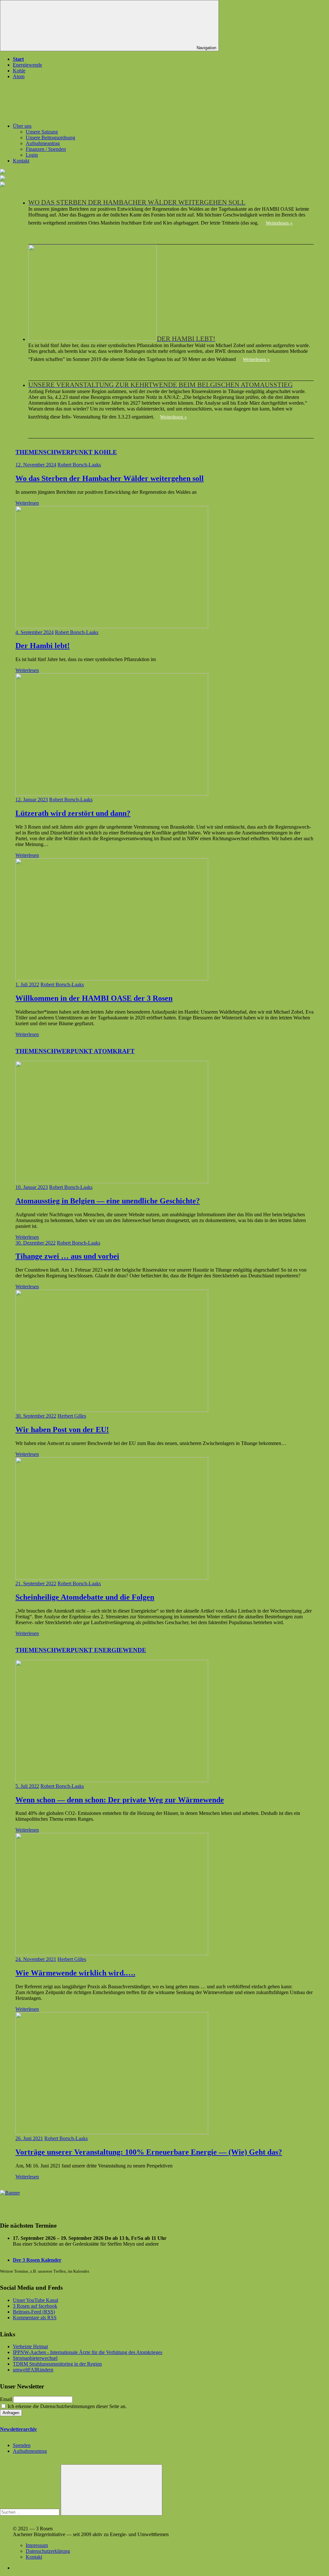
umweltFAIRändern (33, 2370)
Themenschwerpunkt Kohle (66, 452)
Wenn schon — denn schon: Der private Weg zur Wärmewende (120, 1800)
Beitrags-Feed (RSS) (34, 2312)
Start (18, 59)
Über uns (22, 126)
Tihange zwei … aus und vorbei (67, 1256)
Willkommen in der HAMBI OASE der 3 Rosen (94, 998)
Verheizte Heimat (30, 2346)
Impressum (37, 2545)
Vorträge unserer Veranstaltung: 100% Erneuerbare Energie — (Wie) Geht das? (149, 2152)
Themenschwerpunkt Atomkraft (75, 1051)
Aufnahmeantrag (43, 143)
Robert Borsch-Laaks (79, 465)
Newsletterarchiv (18, 2429)
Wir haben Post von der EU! (62, 1430)
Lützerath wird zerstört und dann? (73, 813)
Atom (19, 76)
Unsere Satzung (42, 132)
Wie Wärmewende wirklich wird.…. (75, 1973)
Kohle (19, 71)
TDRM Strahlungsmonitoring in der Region (57, 2364)
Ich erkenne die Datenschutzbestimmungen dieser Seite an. (67, 2406)
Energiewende (27, 65)
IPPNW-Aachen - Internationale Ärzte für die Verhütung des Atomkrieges (88, 2352)
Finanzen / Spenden (46, 149)
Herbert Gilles (72, 1416)
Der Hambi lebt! (43, 646)
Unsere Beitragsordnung (50, 138)
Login (32, 155)
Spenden (22, 2445)
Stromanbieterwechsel (35, 2358)
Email (6, 2399)
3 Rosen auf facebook (35, 2306)
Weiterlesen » (279, 223)
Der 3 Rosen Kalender (37, 2260)
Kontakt (21, 161)
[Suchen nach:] (30, 2512)
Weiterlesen (27, 503)
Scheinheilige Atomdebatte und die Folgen (85, 1597)
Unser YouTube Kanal (36, 2300)
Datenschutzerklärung (48, 2551)
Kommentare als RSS (35, 2318)
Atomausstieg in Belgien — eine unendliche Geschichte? (108, 1201)
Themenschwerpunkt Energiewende (81, 1650)
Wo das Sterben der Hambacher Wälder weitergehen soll (110, 478)
